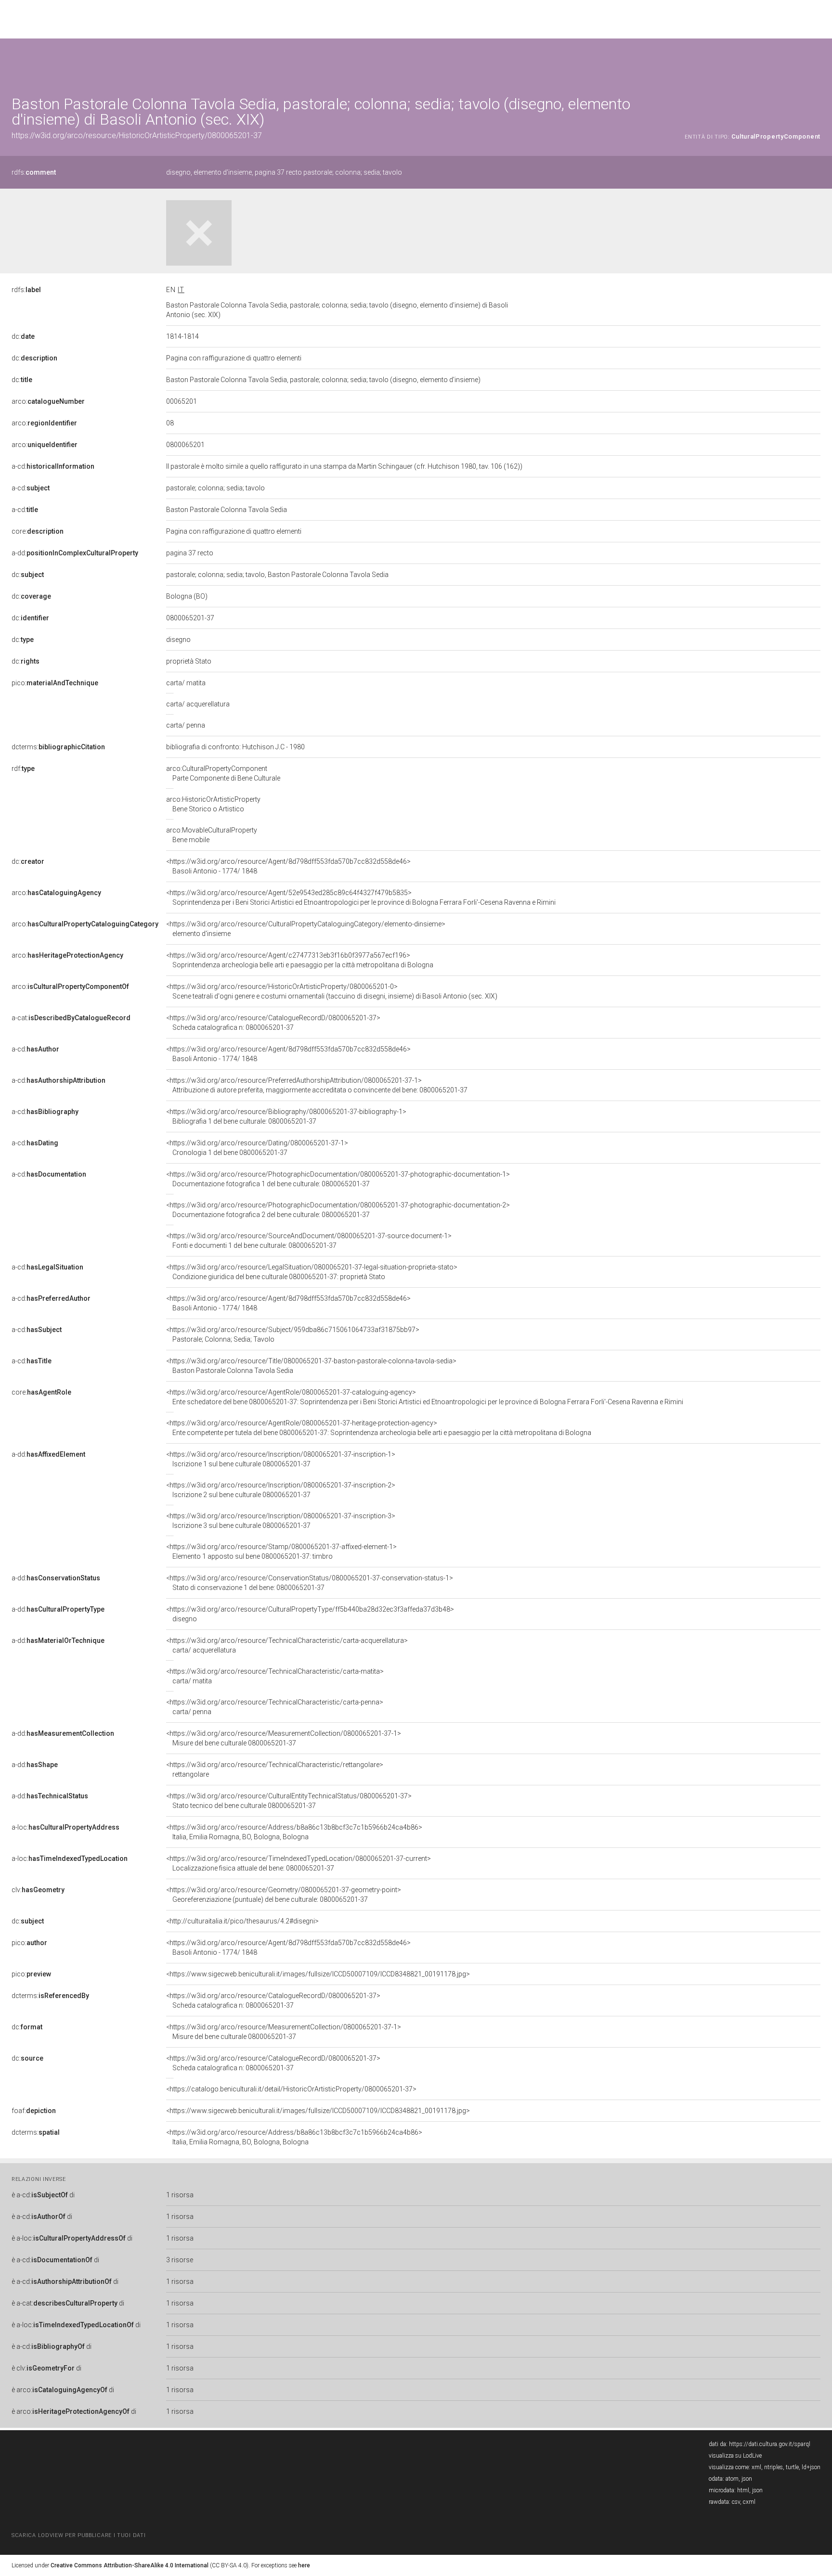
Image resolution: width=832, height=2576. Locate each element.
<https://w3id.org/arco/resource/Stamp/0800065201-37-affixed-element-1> (281, 1551)
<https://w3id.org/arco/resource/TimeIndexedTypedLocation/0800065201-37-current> (299, 1863)
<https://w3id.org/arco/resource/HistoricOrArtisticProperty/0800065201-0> (332, 991)
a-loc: (65, 1827)
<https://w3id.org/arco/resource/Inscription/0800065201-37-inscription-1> (281, 1459)
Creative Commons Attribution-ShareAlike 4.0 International (130, 2565)
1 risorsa (180, 2195)
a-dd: (75, 553)
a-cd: (53, 466)
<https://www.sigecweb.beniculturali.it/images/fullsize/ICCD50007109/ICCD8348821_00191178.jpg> (318, 1974)
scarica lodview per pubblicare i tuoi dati (78, 2535)
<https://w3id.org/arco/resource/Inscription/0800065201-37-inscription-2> (281, 1490)
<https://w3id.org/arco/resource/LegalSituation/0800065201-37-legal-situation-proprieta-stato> (312, 1272)
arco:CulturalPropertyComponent (223, 773)
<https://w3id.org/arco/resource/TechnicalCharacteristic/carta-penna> (275, 1707)
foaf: (34, 2111)
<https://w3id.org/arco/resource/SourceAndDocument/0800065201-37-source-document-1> (309, 1241)
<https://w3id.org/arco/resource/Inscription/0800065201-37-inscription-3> (281, 1521)
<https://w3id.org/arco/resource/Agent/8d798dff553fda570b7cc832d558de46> (288, 866)
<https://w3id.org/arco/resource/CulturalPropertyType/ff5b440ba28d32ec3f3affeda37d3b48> (310, 1614)
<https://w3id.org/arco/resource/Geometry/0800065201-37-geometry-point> (284, 1895)
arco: (48, 401)
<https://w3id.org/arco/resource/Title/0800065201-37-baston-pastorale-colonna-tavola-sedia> (311, 1366)
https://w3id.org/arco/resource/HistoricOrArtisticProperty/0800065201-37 (137, 135)
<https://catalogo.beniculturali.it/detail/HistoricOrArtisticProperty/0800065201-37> (291, 2089)
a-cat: (71, 1018)
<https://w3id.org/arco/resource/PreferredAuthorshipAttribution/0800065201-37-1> (317, 1085)
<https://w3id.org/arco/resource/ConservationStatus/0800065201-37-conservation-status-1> (310, 1583)
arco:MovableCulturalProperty (212, 835)
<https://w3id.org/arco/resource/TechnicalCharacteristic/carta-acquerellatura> (287, 1645)
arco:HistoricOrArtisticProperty (213, 804)
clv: (38, 1890)
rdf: (23, 769)
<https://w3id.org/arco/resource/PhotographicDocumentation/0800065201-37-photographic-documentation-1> (338, 1179)
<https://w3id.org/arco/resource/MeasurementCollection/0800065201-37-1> (284, 1738)
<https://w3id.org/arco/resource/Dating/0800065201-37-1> (257, 1148)
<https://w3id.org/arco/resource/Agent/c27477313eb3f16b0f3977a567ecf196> (300, 960)
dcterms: (58, 747)
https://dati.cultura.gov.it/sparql (770, 2444)
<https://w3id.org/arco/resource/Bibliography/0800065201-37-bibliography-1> (286, 1116)
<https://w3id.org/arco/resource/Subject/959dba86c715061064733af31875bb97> (293, 1334)
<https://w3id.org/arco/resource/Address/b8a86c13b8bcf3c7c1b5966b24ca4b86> (294, 1832)
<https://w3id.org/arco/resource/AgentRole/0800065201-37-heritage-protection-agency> (379, 1428)
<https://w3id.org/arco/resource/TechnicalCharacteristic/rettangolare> (275, 1769)
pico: (55, 683)
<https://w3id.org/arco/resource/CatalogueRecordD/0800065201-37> (273, 1023)
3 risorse (180, 2260)
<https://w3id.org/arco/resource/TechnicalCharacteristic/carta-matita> (275, 1676)
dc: (23, 336)
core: (38, 531)
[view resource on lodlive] (816, 62)
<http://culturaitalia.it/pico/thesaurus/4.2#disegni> (242, 1921)
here (304, 2565)
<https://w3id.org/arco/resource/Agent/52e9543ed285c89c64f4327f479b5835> (361, 897)
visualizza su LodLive (735, 2456)
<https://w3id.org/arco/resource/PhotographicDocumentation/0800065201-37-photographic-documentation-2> (338, 1210)
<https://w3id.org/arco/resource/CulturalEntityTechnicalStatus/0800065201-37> (289, 1801)
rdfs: (34, 172)
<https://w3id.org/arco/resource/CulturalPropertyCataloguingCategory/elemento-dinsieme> (306, 929)
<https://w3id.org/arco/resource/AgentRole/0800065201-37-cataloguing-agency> (425, 1397)
